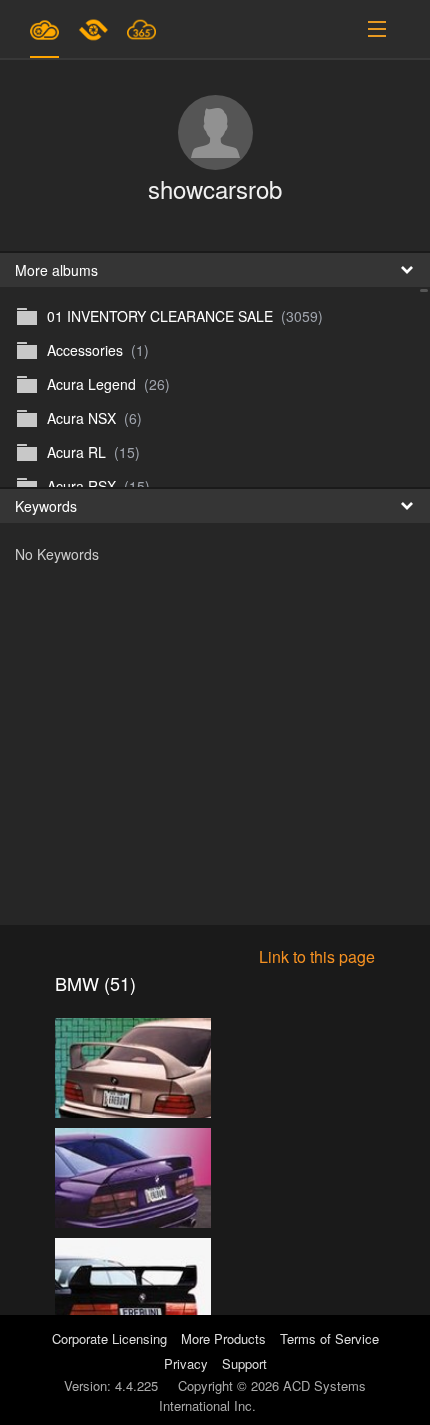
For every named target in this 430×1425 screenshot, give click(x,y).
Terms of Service (329, 1338)
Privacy (186, 1363)
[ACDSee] (95, 29)
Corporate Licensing (111, 1338)
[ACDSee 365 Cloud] (141, 29)
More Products (223, 1338)
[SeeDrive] (44, 29)
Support (244, 1363)
